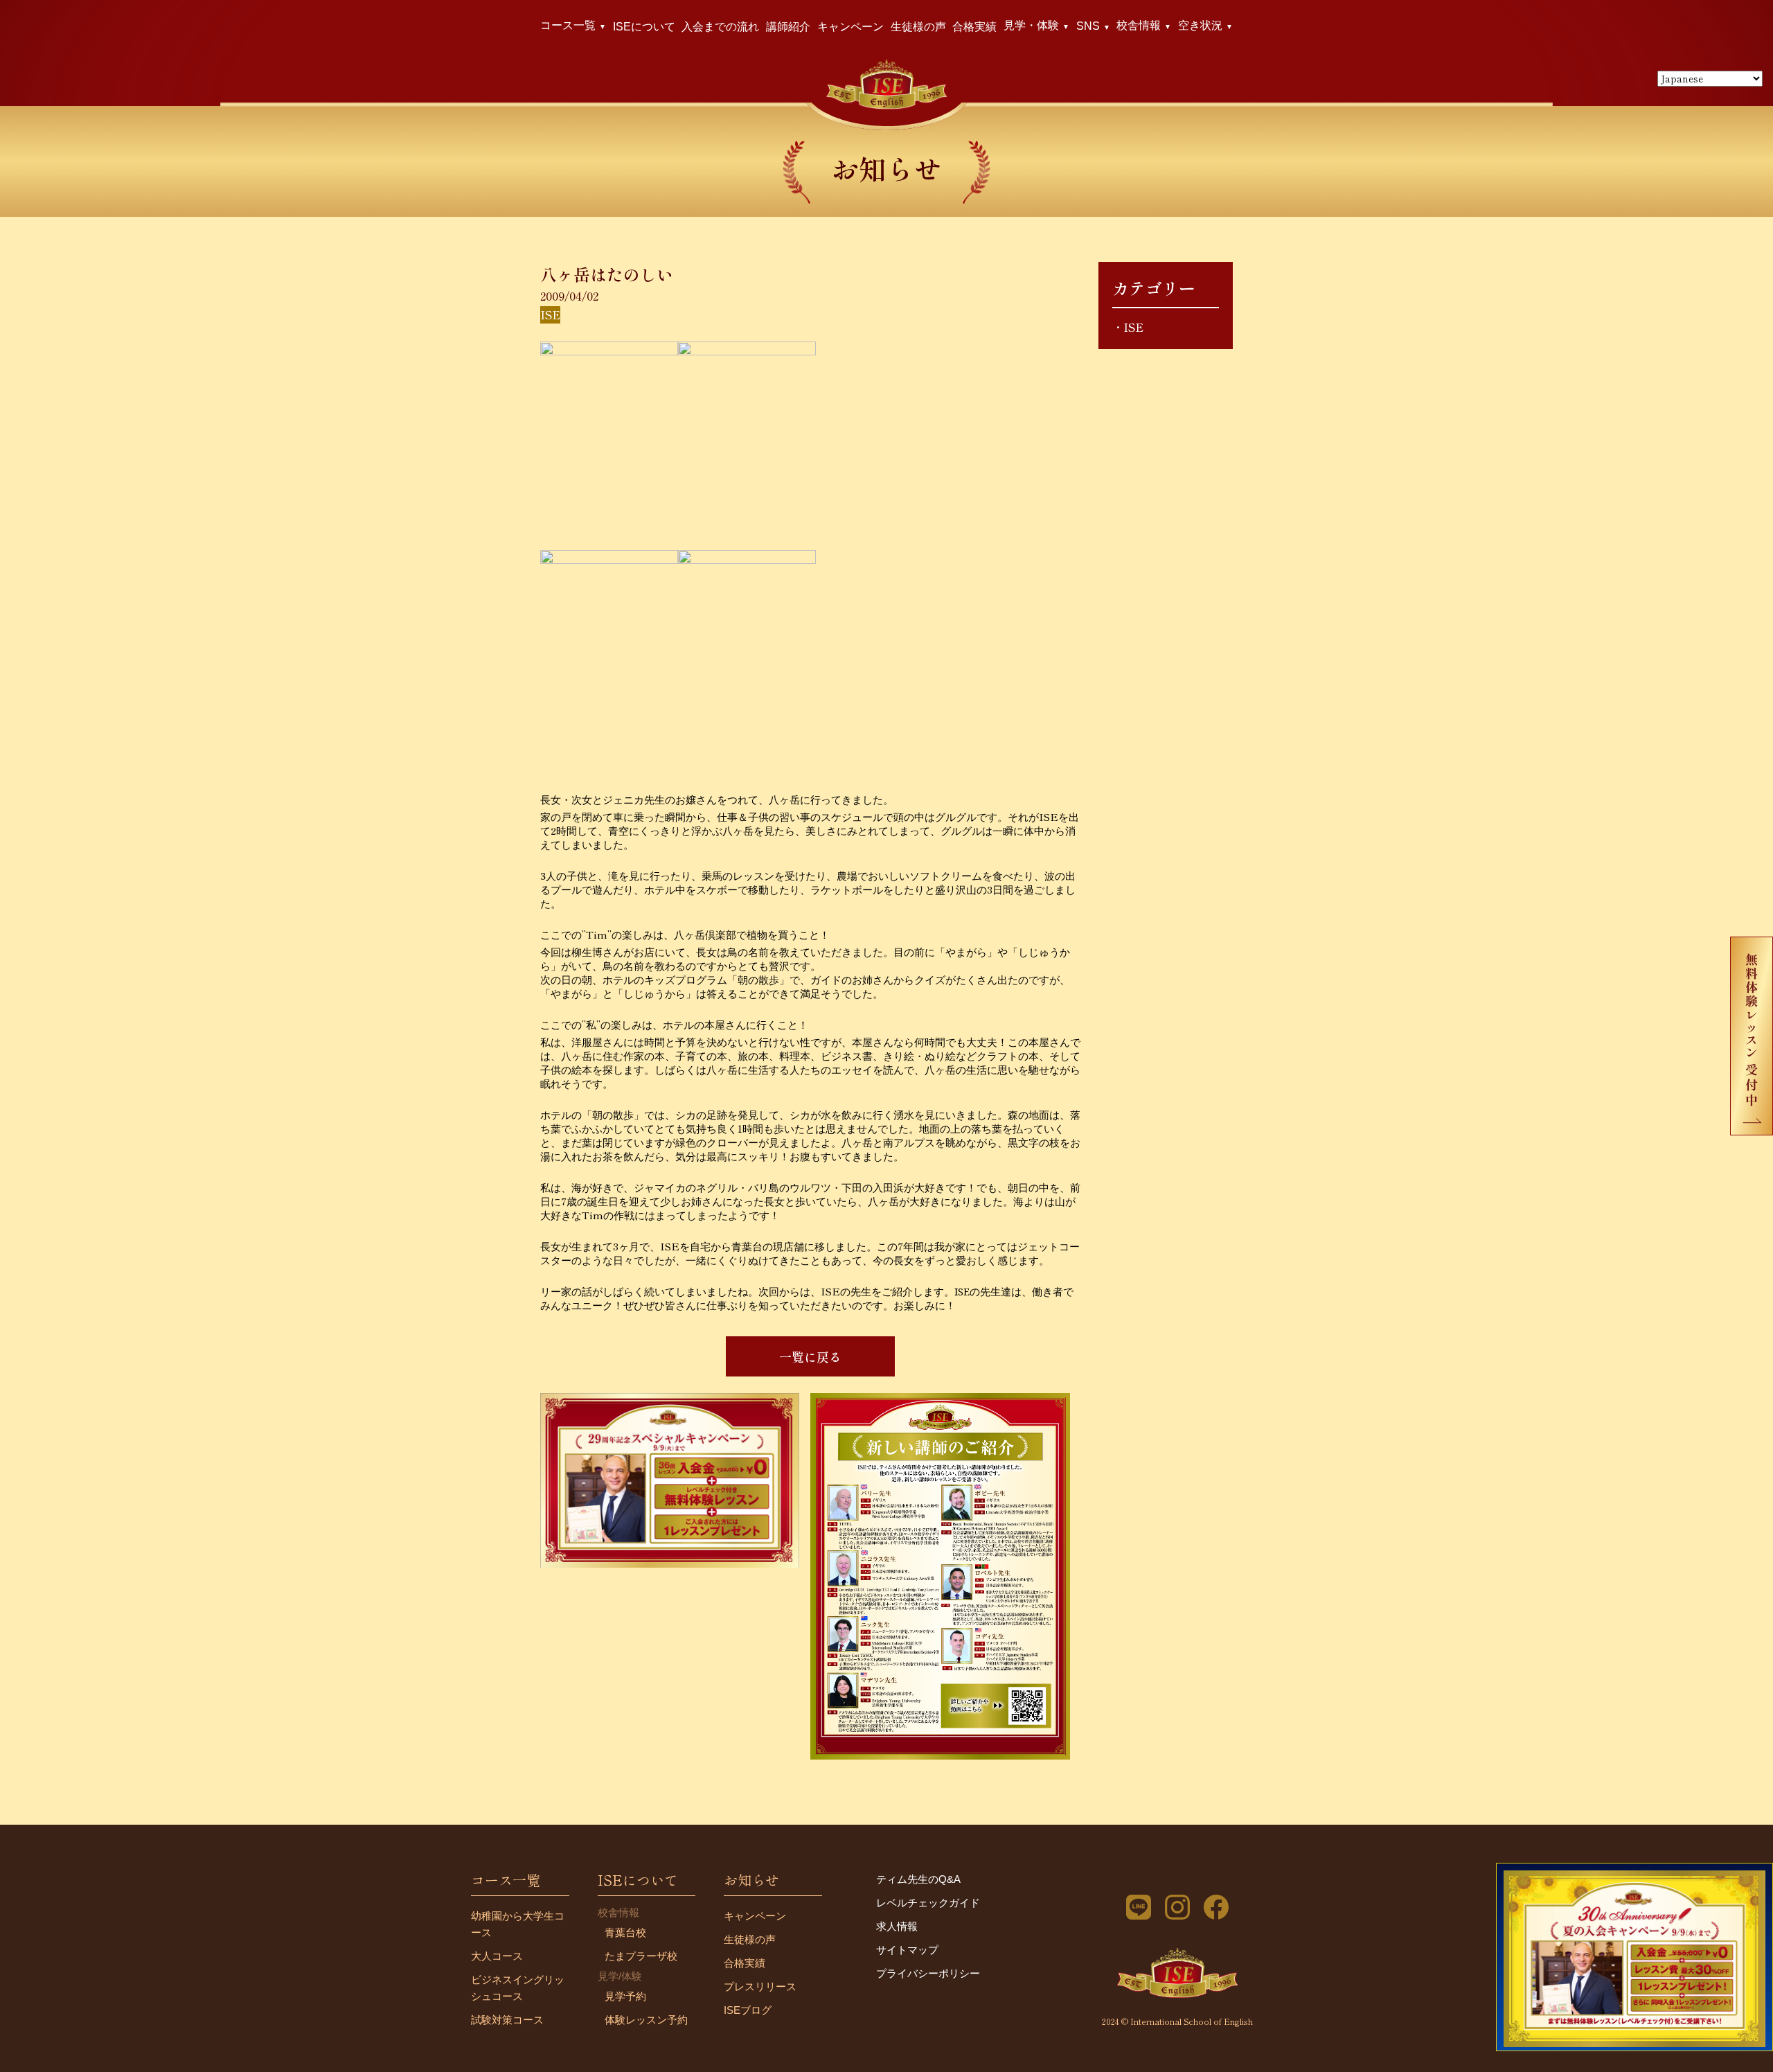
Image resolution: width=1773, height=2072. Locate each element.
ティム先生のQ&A (918, 1879)
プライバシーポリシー (928, 1973)
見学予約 (625, 1996)
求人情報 (897, 1926)
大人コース (497, 1956)
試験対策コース (507, 2020)
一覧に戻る (810, 1356)
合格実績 (974, 27)
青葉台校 (625, 1932)
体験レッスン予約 (646, 2020)
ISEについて (644, 27)
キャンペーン (850, 27)
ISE (1133, 327)
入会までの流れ (720, 27)
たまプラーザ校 (641, 1956)
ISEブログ (748, 2010)
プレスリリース (760, 1986)
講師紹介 (788, 27)
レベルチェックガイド (928, 1903)
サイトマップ (907, 1950)
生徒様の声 (918, 27)
